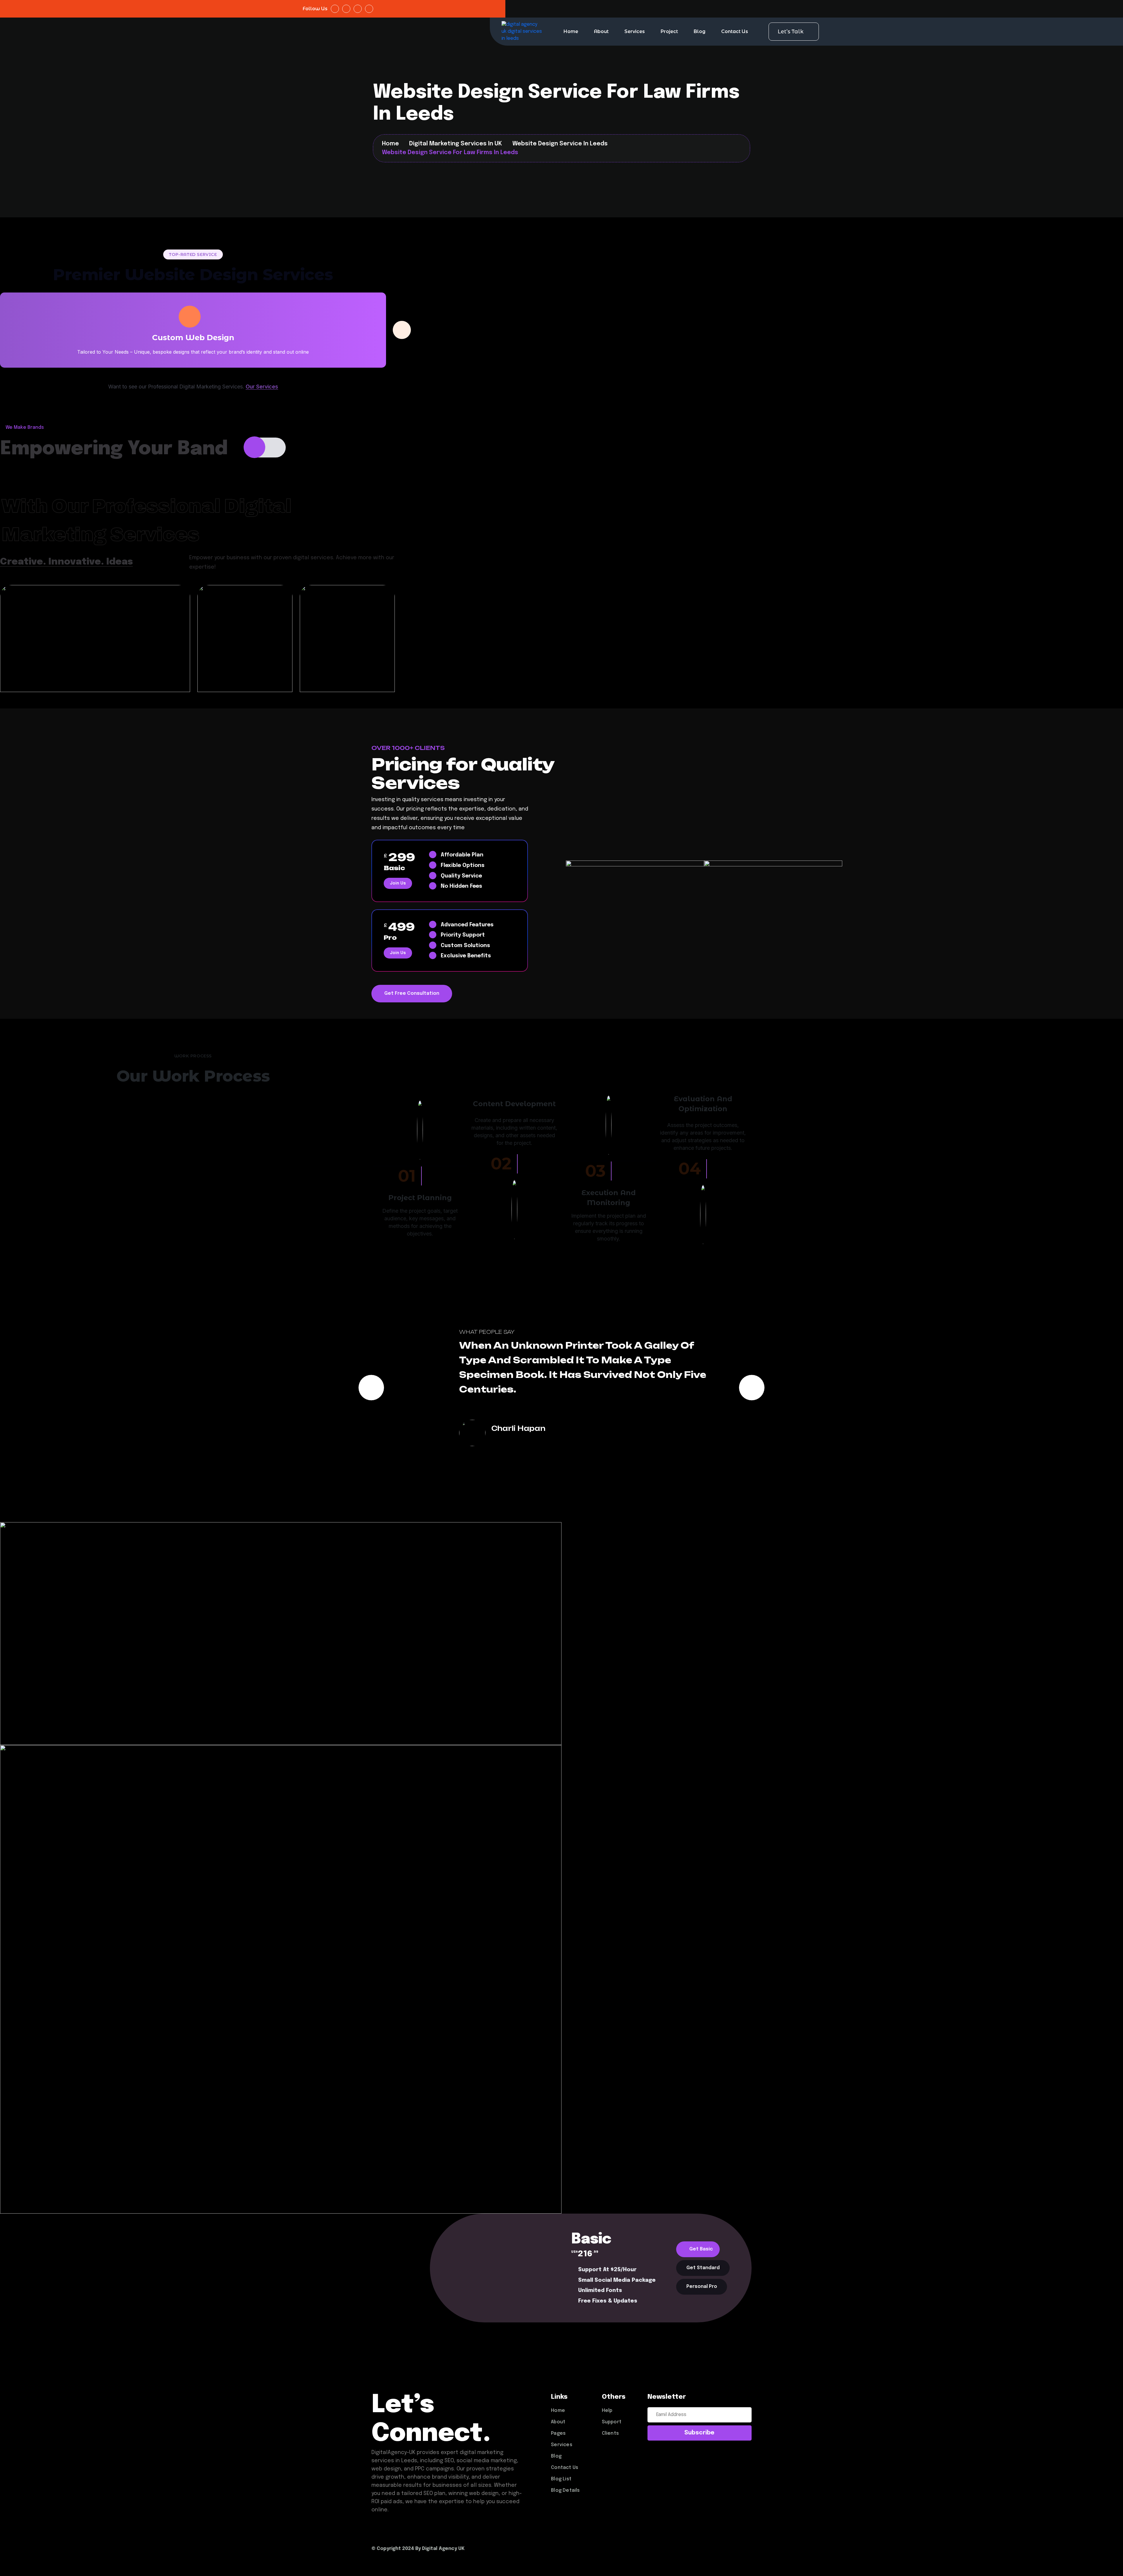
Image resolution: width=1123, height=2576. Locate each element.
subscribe (699, 2433)
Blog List (561, 2479)
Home (571, 31)
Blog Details (565, 2490)
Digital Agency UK (443, 2549)
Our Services (262, 387)
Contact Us (735, 31)
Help (607, 2411)
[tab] (698, 2249)
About (601, 31)
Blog (700, 31)
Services (635, 31)
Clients (610, 2433)
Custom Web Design (193, 338)
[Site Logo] (522, 32)
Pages (558, 2433)
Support (612, 2422)
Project (669, 31)
